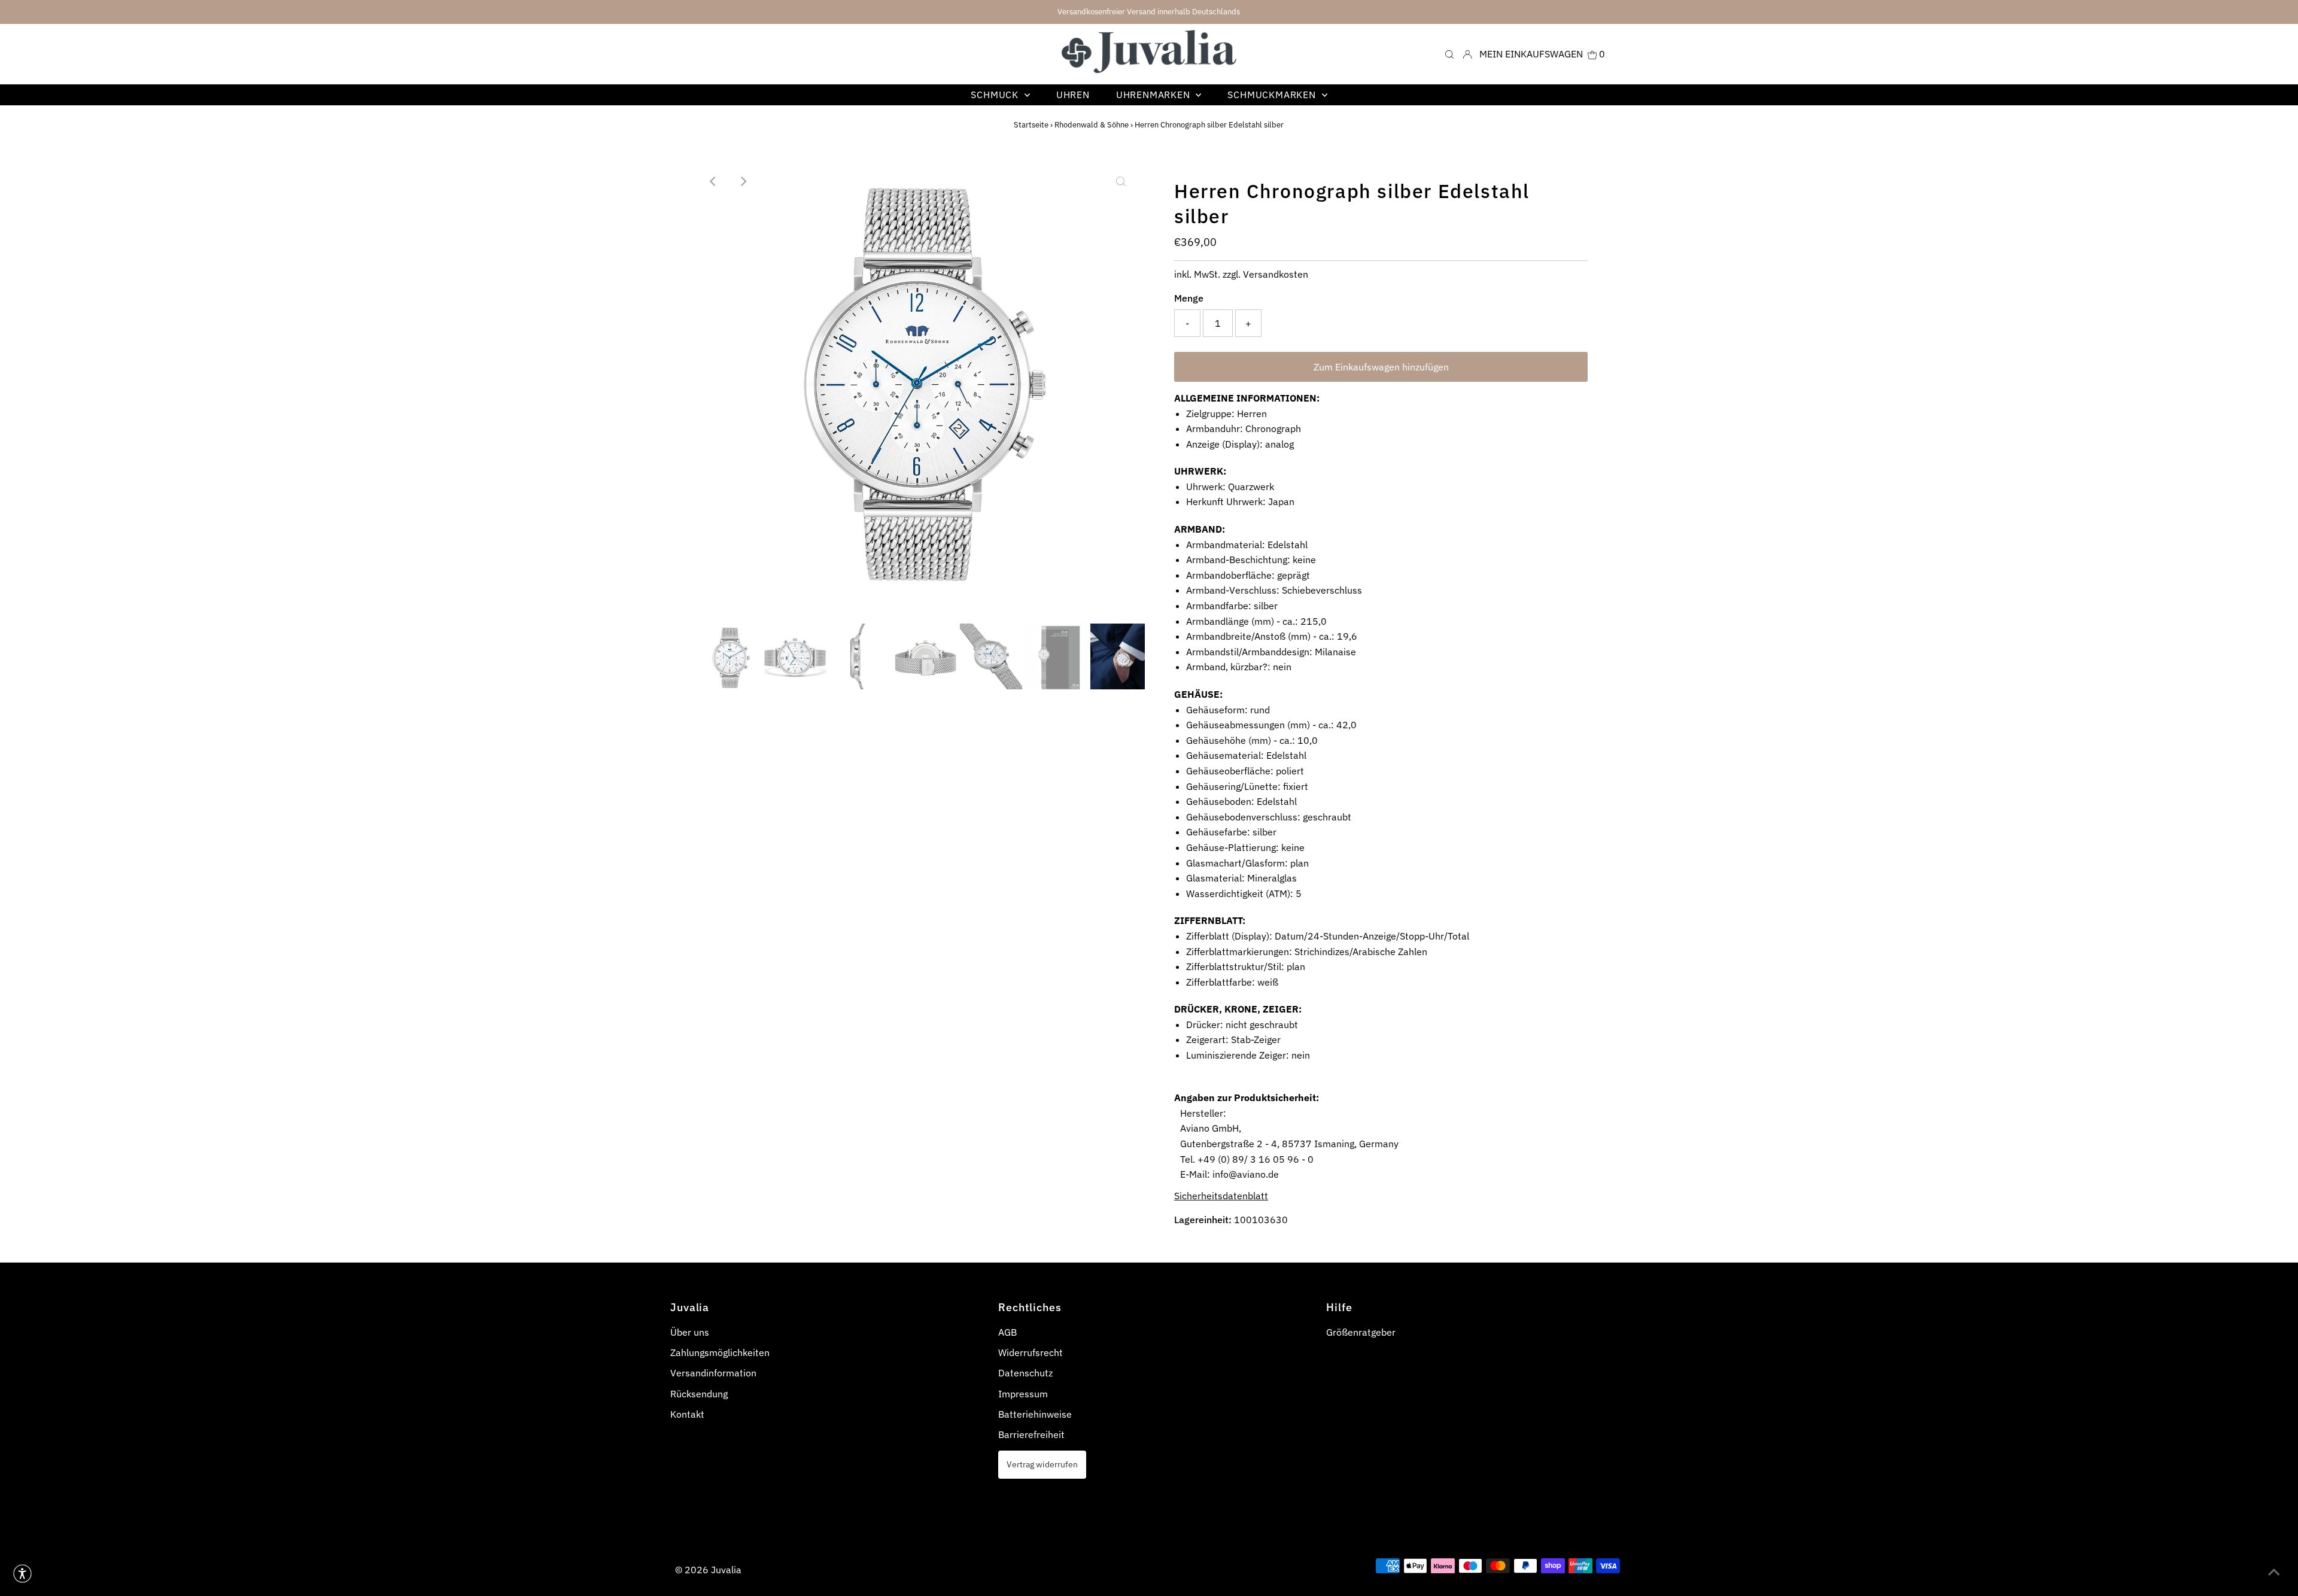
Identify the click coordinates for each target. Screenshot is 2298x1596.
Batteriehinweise (1035, 1414)
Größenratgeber (1361, 1332)
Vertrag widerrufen (1042, 1464)
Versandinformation (713, 1373)
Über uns (690, 1332)
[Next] (743, 181)
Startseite (1031, 125)
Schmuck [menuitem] (996, 95)
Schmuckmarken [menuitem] (1273, 95)
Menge (1189, 298)
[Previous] (713, 181)
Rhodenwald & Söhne (1092, 125)
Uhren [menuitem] (1073, 95)
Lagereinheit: (1203, 1220)
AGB (1007, 1332)
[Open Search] (1449, 54)
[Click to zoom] (1121, 181)
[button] (22, 1574)
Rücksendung (699, 1394)
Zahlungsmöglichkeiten (720, 1352)
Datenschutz (1025, 1373)
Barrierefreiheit (1031, 1434)
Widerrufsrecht (1031, 1352)
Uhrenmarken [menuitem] (1155, 95)
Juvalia (726, 1570)
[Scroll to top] (2274, 1572)
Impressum (1023, 1394)
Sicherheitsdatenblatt (1221, 1196)
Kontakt (687, 1414)
